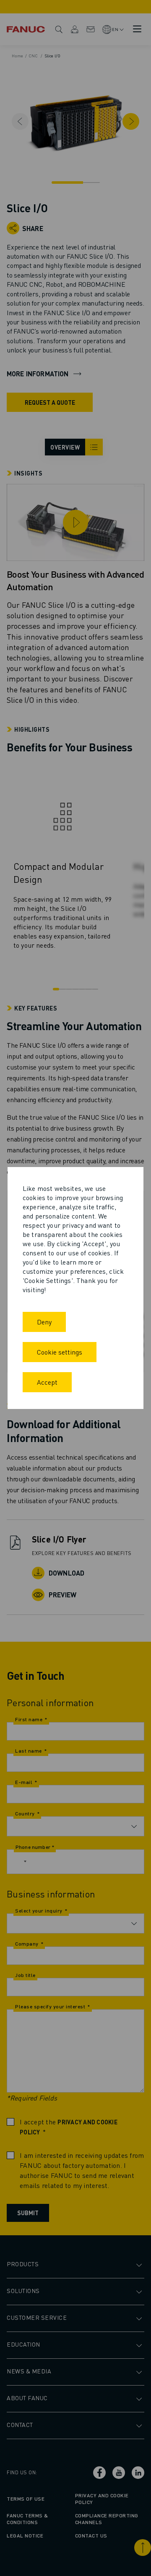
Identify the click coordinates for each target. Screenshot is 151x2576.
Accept (47, 1382)
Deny (44, 1322)
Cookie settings (60, 1352)
